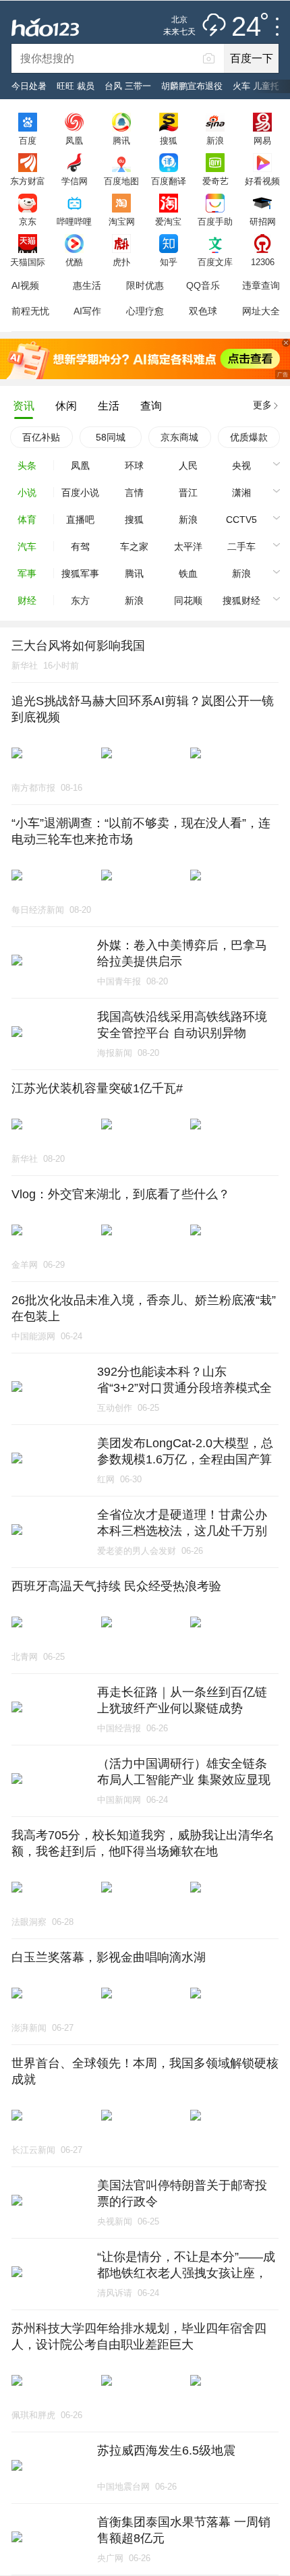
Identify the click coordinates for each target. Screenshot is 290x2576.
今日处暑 (29, 86)
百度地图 (121, 181)
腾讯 (121, 140)
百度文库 (215, 262)
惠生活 (87, 285)
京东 (28, 221)
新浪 (215, 140)
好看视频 (262, 181)
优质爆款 (249, 437)
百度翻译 (169, 181)
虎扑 (121, 262)
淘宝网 (122, 221)
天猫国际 (28, 262)
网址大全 (261, 311)
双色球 (203, 311)
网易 (262, 140)
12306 (263, 262)
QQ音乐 (203, 285)
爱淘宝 (168, 221)
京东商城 (179, 437)
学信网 (75, 181)
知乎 (169, 262)
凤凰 (74, 140)
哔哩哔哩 (74, 221)
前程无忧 (30, 311)
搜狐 (169, 140)
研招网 (263, 221)
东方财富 (28, 181)
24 (246, 27)
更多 (262, 405)
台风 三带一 (128, 86)
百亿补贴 (41, 437)
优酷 (74, 262)
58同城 (111, 437)
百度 (28, 140)
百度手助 (215, 221)
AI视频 (25, 285)
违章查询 (261, 285)
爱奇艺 (215, 181)
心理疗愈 (145, 311)
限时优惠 (145, 285)
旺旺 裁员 (76, 86)
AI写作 (87, 311)
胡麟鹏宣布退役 (192, 86)
